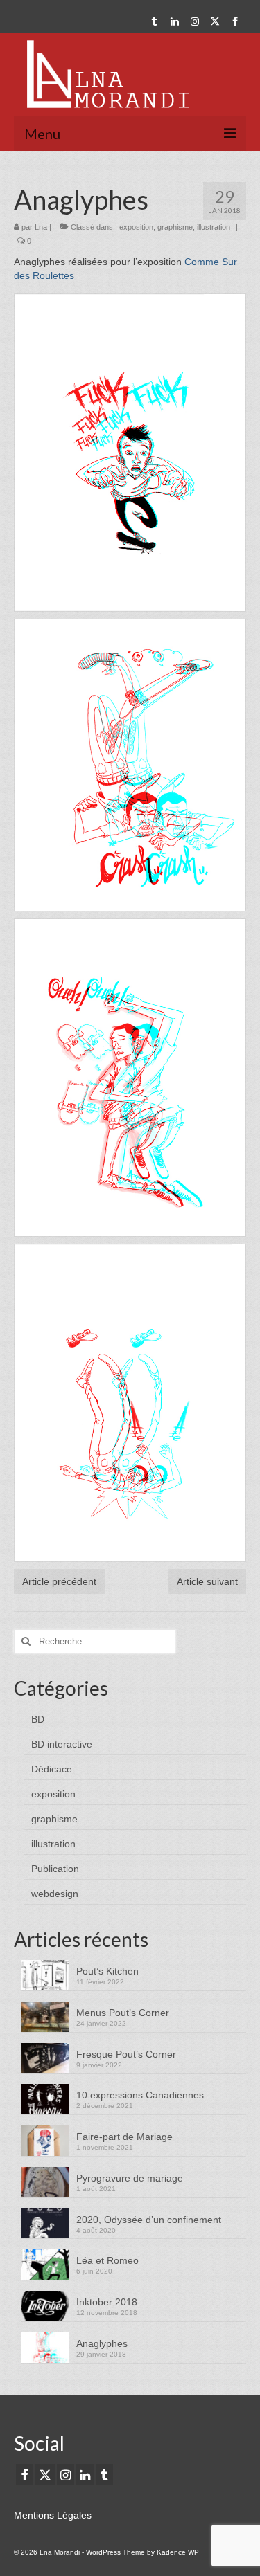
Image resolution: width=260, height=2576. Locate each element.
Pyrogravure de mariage (130, 2178)
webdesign (55, 1894)
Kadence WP (178, 2552)
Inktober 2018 (107, 2302)
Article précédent (59, 1581)
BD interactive (62, 1744)
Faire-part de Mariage (124, 2137)
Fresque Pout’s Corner (126, 2054)
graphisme (175, 227)
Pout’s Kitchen (107, 1971)
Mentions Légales (53, 2515)
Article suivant (207, 1581)
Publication (55, 1869)
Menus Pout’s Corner (123, 2013)
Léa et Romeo (107, 2260)
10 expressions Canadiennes (140, 2095)
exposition (136, 227)
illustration (214, 227)
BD (38, 1719)
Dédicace (52, 1769)
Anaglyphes (102, 2343)
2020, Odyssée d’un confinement (149, 2220)
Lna (41, 227)
